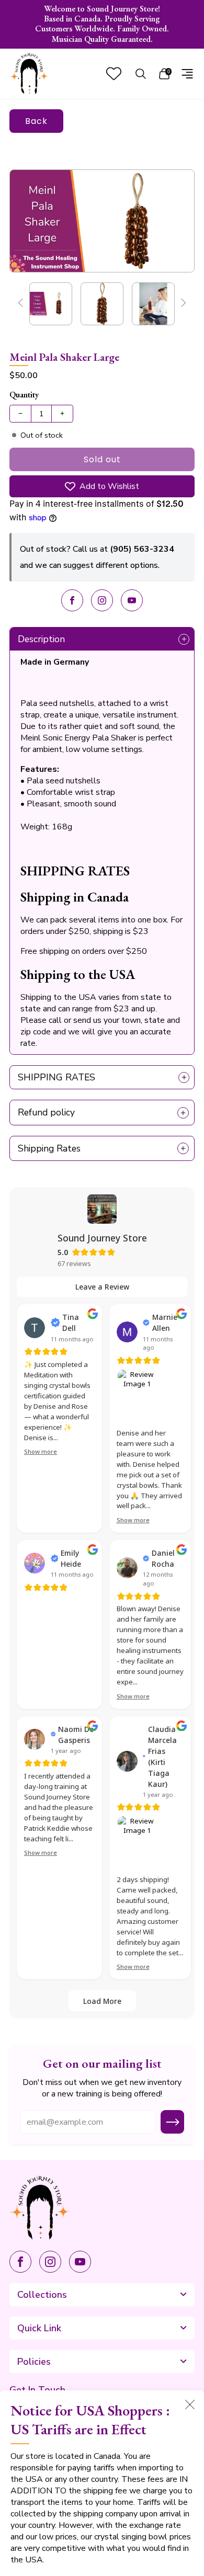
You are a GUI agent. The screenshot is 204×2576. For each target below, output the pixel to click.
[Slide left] (22, 304)
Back (36, 121)
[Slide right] (182, 304)
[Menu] (187, 74)
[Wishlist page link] (114, 73)
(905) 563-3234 (142, 549)
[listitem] (102, 24)
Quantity (24, 395)
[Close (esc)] (190, 2404)
